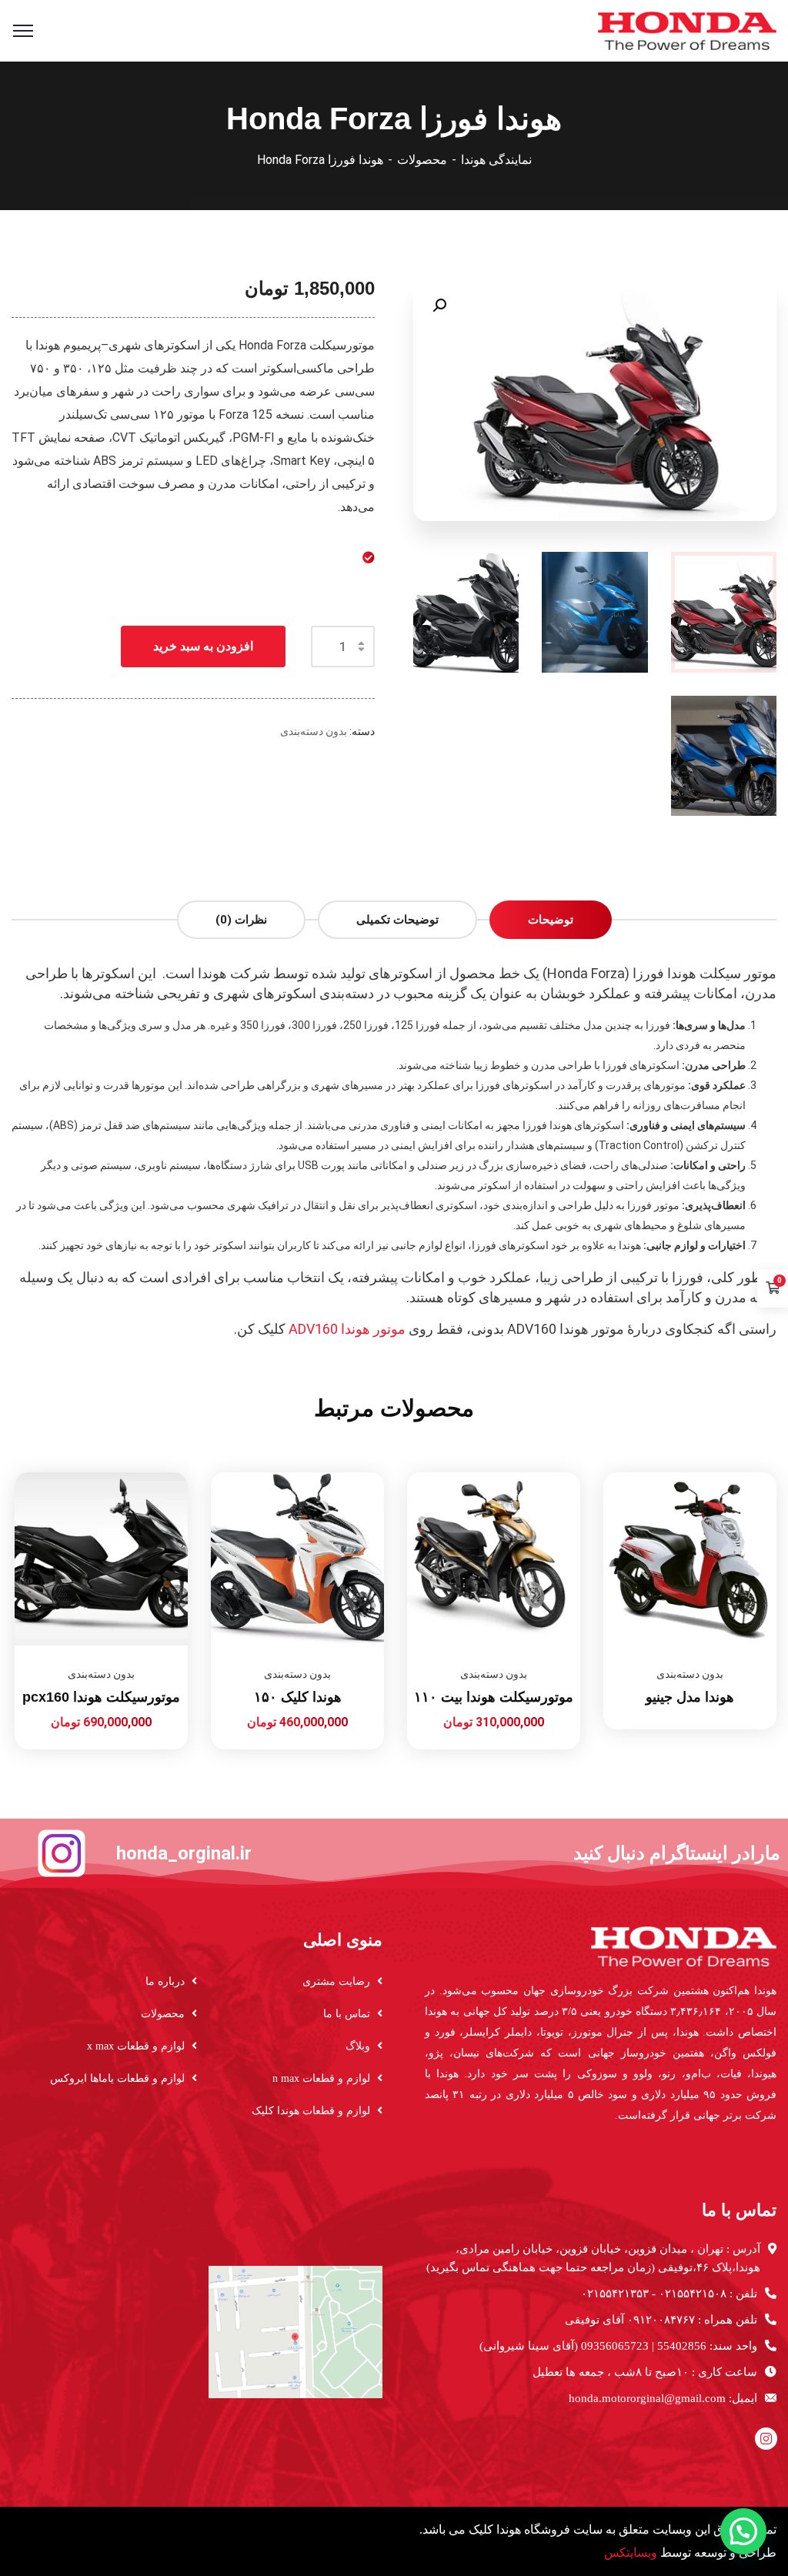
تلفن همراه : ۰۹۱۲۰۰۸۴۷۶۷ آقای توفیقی (661, 2320)
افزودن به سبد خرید (203, 646)
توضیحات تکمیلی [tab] (397, 920)
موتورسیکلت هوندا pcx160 (101, 1697)
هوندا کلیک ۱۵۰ (298, 1697)
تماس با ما (347, 2014)
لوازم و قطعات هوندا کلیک (311, 2111)
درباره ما (165, 1981)
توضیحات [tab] (551, 920)
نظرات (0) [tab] (241, 920)
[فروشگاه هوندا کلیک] (687, 30)
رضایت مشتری (336, 1981)
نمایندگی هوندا (496, 160)
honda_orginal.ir (184, 1853)
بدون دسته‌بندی (314, 731)
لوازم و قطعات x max (136, 2046)
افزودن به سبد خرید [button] (436, 1472)
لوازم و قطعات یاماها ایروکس (117, 2078)
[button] (439, 306)
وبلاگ (358, 2046)
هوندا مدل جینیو (690, 1697)
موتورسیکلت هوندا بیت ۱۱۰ (494, 1697)
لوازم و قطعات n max (321, 2078)
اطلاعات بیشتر (632, 1472)
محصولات (422, 160)
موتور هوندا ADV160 (347, 1329)
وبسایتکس (631, 2553)
